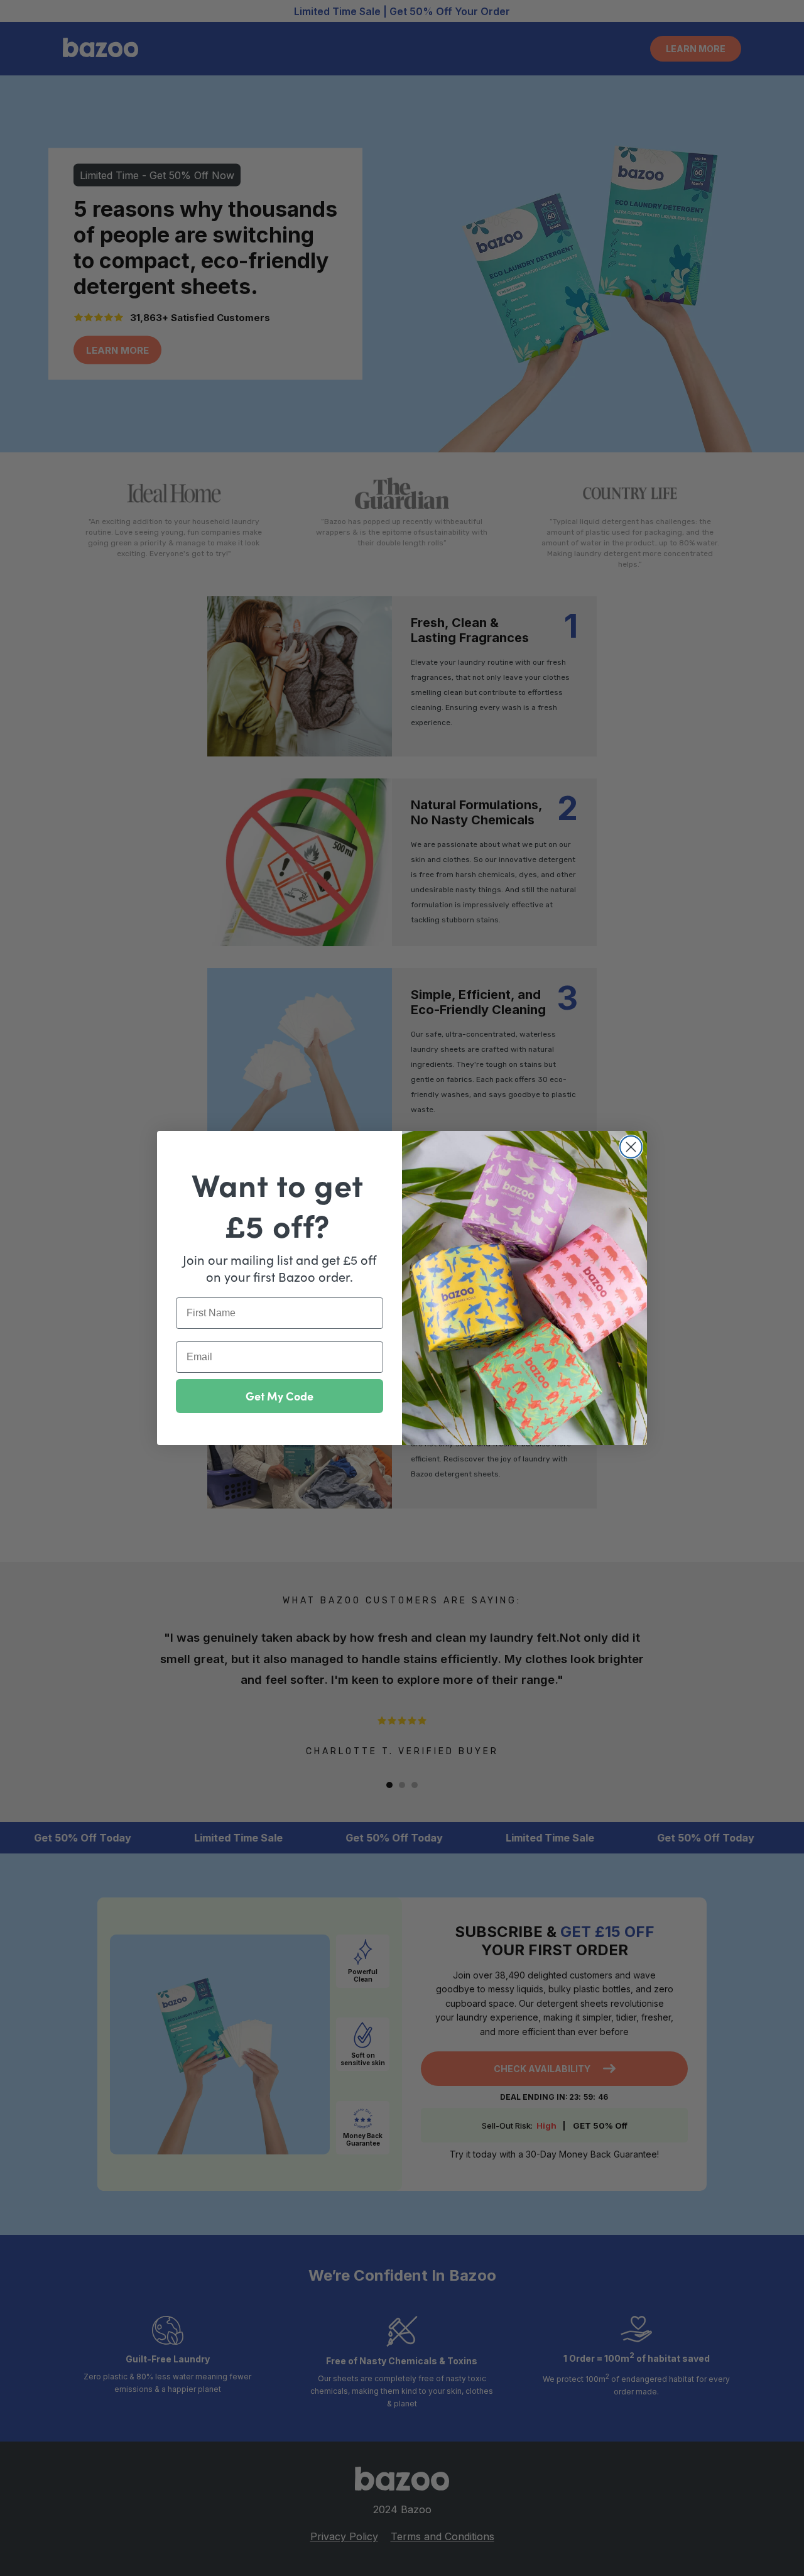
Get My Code (280, 1396)
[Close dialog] (631, 1147)
